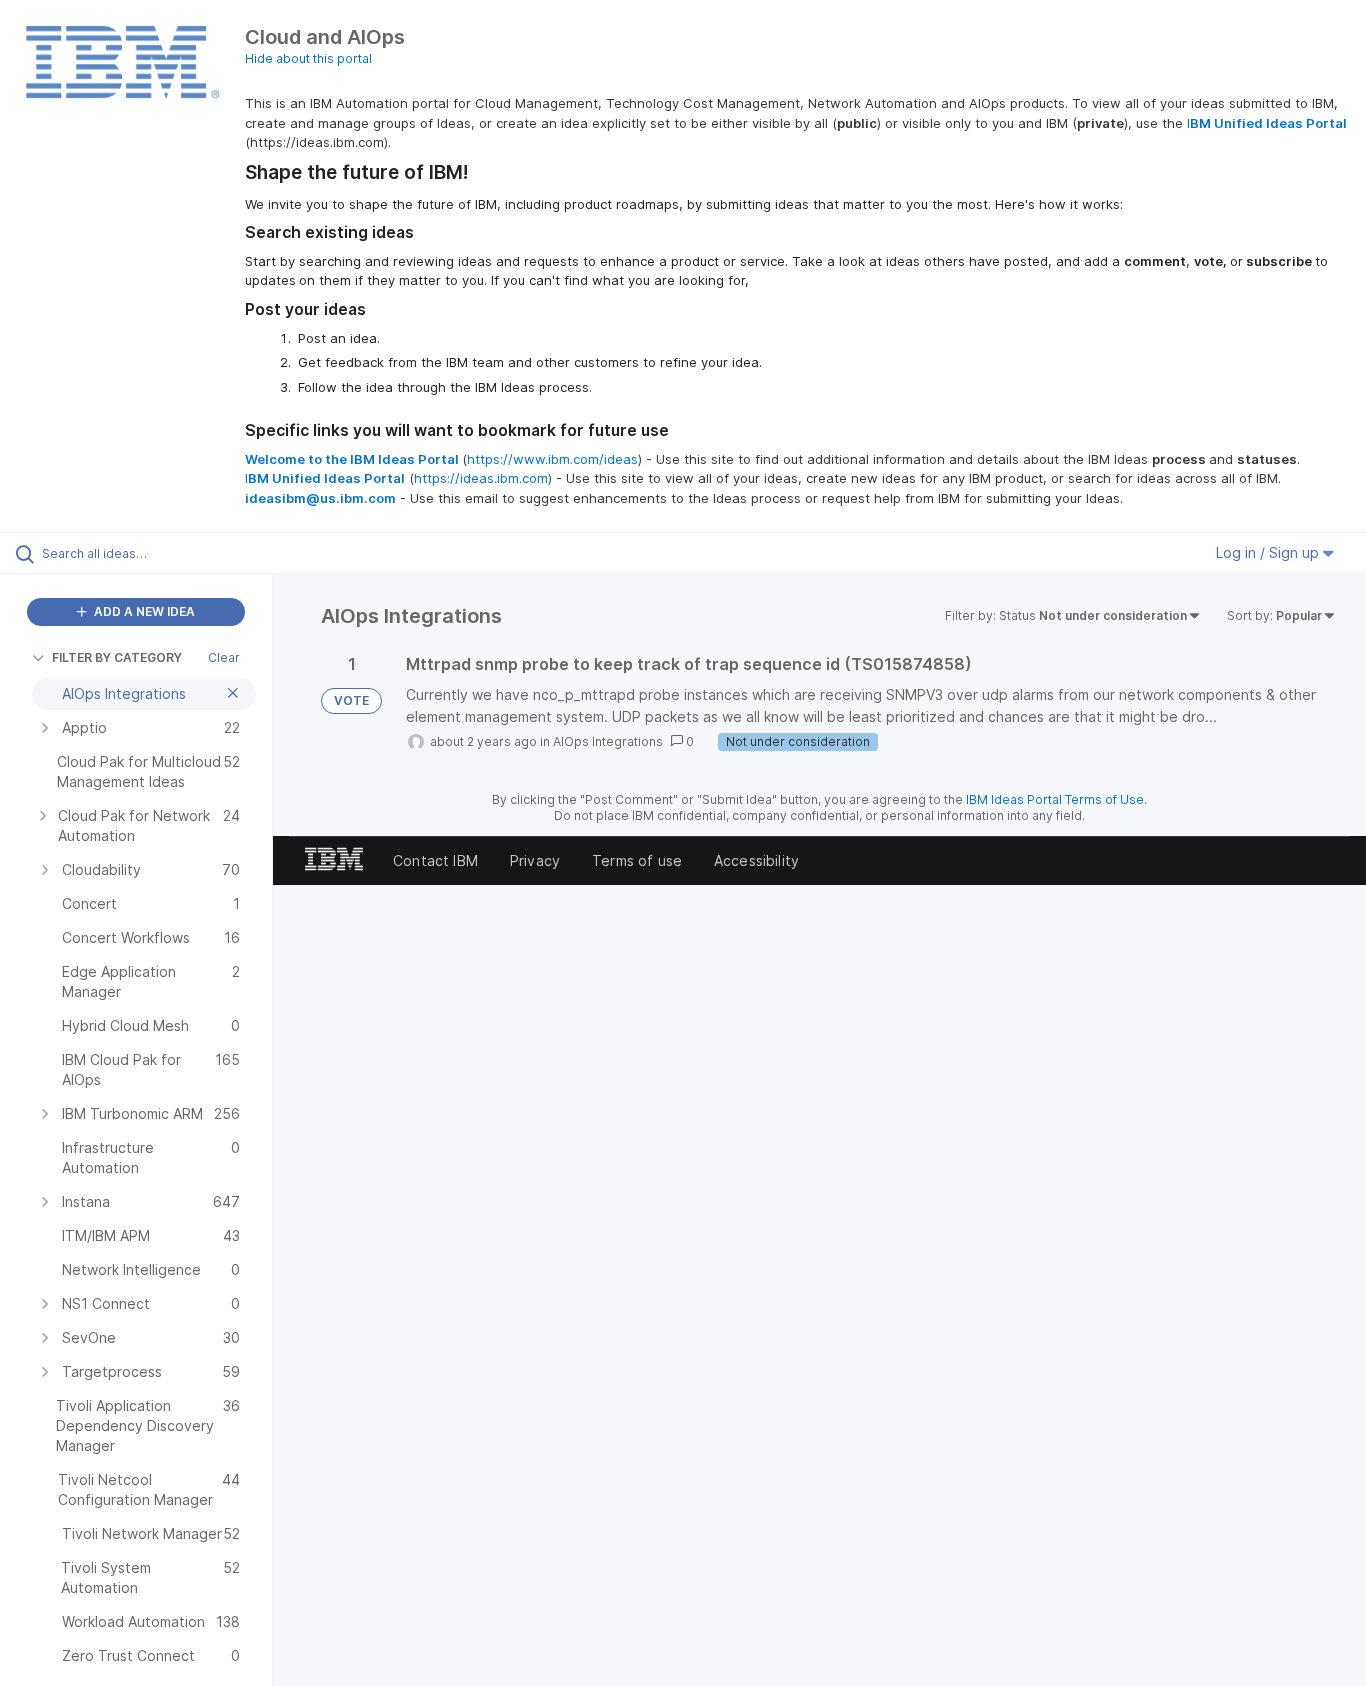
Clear (224, 657)
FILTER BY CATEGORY (117, 657)
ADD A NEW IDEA (143, 611)
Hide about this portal (308, 58)
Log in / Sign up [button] (1269, 552)
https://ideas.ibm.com (481, 478)
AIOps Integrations (608, 741)
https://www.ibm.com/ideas (552, 459)
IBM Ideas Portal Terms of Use (1055, 799)
